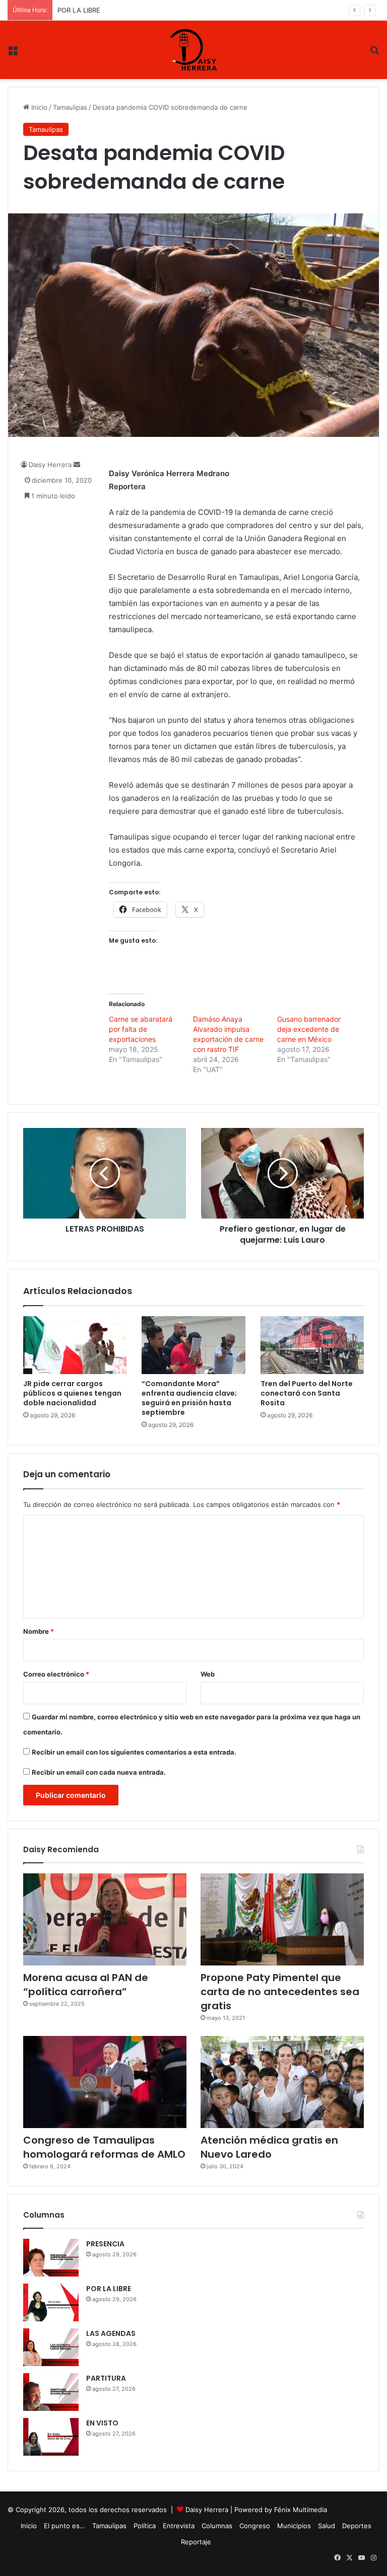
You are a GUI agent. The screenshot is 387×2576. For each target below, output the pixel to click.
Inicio (38, 107)
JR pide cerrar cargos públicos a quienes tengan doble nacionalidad (72, 1393)
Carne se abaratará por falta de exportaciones (141, 1029)
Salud (327, 2526)
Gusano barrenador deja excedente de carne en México (309, 1029)
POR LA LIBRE (79, 10)
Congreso (255, 2526)
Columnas (217, 2526)
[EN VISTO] (51, 2437)
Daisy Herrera (50, 465)
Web (208, 1674)
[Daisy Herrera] (193, 50)
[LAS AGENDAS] (51, 2347)
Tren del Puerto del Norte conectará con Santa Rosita (307, 1393)
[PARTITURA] (51, 2392)
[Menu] (13, 54)
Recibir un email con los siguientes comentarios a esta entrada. (134, 1752)
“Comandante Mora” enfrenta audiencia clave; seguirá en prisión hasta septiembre (189, 1398)
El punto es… (64, 2526)
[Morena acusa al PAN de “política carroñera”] (105, 1919)
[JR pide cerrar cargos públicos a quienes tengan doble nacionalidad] (75, 1345)
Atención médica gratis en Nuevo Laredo (269, 2147)
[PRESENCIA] (51, 2258)
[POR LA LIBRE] (51, 2302)
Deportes (357, 2526)
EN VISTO (102, 2423)
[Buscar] (374, 54)
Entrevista (179, 2526)
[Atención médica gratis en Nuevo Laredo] (282, 2082)
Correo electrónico (56, 1674)
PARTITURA (106, 2378)
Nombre (39, 1631)
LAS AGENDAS (111, 2333)
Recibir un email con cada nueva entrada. (99, 1772)
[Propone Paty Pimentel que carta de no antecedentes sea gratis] (282, 1919)
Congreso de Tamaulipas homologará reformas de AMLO (104, 2147)
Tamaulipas (70, 107)
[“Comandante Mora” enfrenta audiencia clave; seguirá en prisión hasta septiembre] (193, 1345)
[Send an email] (77, 465)
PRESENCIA (105, 2244)
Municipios (294, 2526)
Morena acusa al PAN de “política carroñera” (86, 1985)
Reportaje (196, 2542)
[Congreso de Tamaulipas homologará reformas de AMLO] (105, 2082)
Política (145, 2526)
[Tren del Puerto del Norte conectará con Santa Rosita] (312, 1345)
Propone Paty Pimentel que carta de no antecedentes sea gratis (280, 1992)
